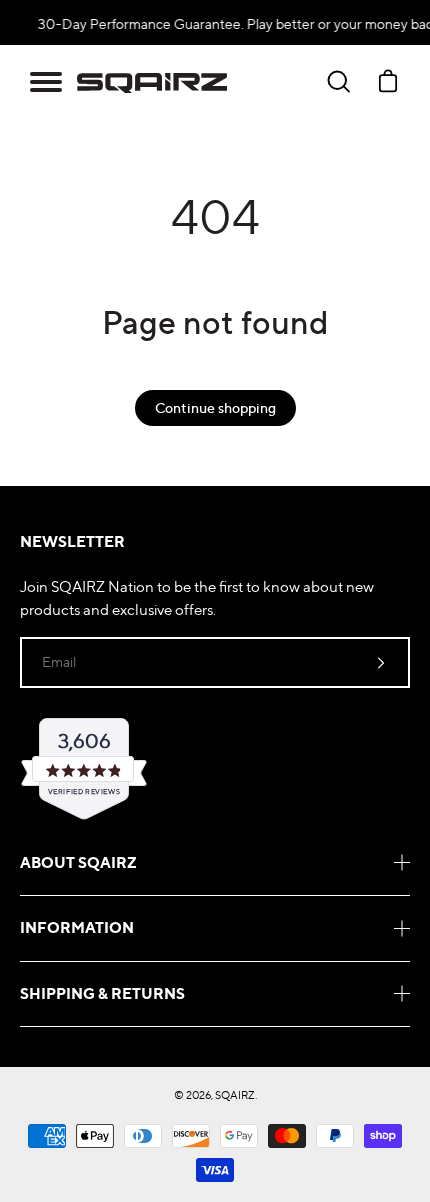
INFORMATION (77, 927)
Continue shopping (215, 407)
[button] (46, 82)
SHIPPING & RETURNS (102, 993)
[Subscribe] (381, 662)
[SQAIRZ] (152, 82)
